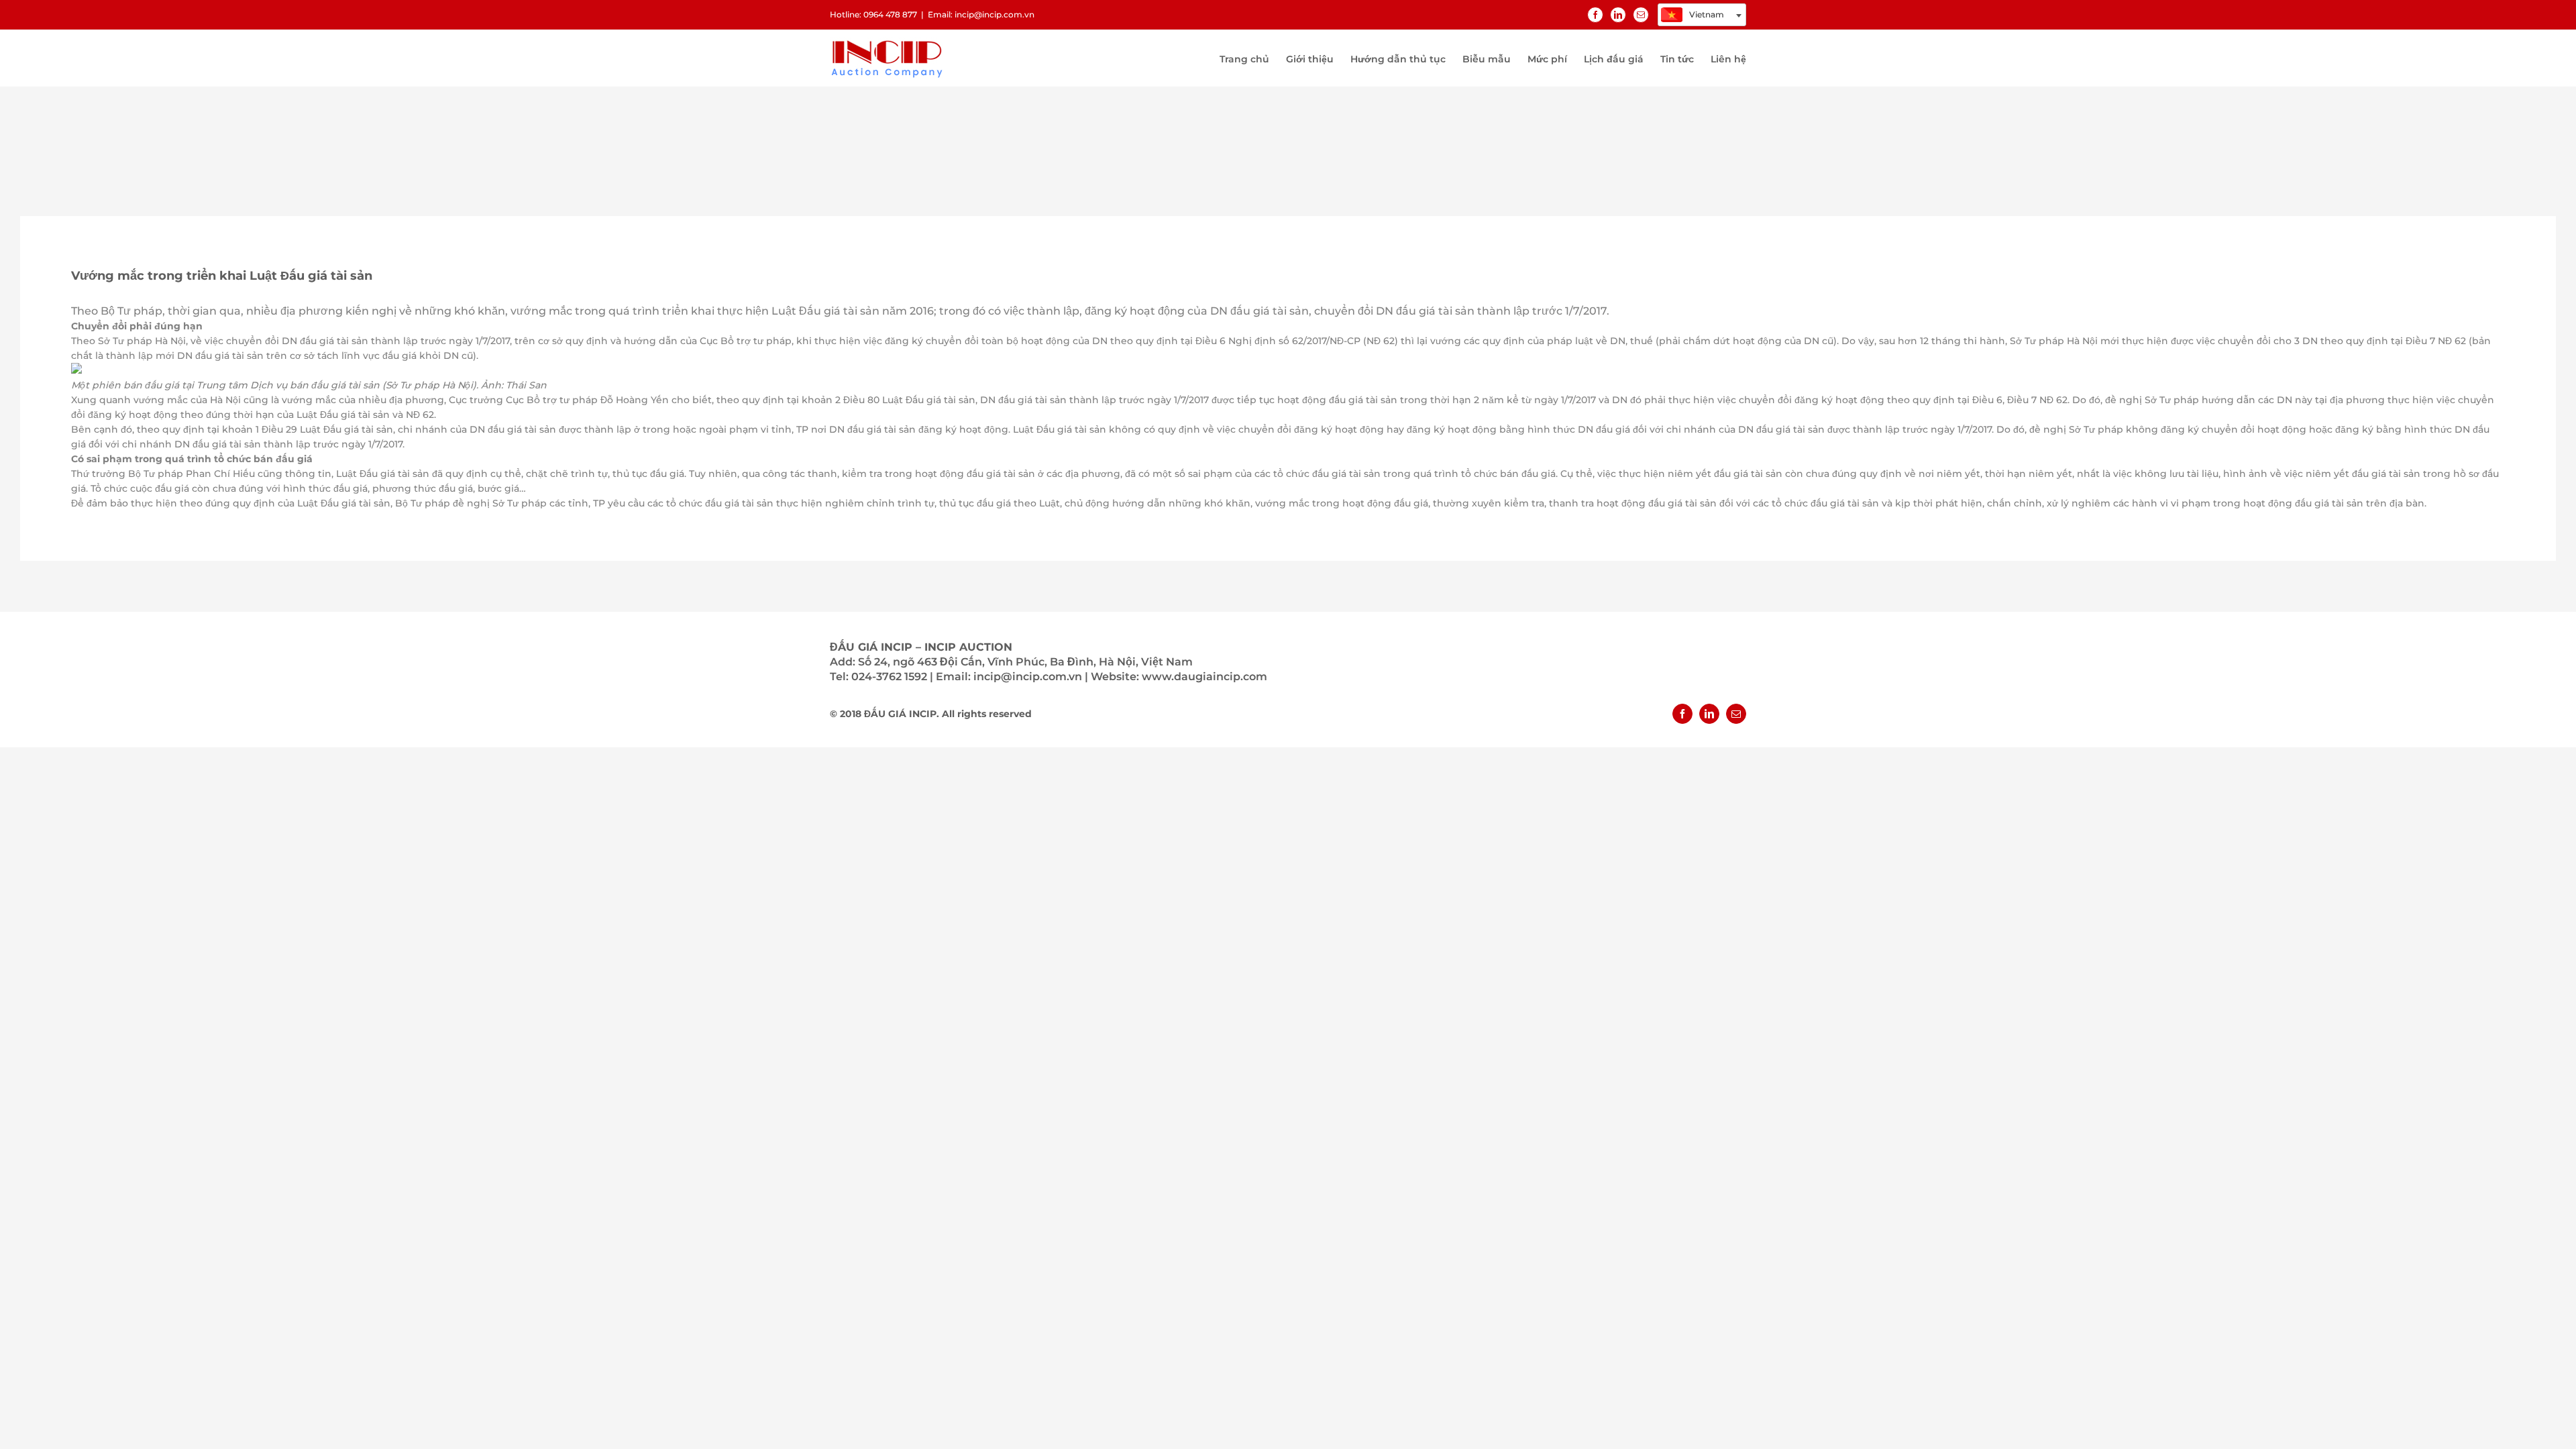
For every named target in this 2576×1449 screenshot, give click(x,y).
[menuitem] (1253, 58)
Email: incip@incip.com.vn (981, 14)
